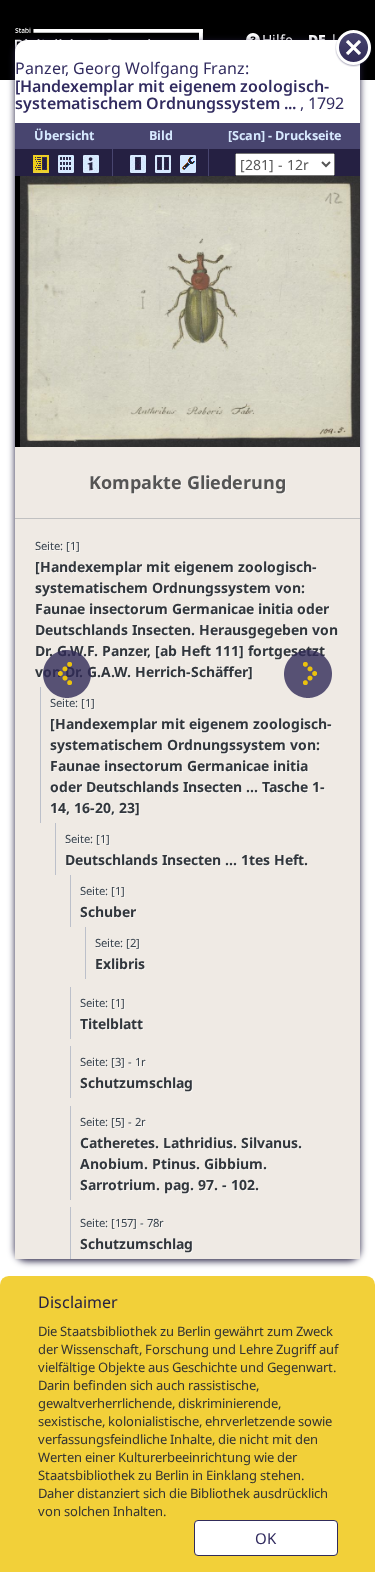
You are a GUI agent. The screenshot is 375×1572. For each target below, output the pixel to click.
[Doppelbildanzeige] (163, 164)
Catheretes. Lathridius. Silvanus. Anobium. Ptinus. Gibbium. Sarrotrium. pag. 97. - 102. (191, 1163)
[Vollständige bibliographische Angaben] (91, 164)
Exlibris (120, 963)
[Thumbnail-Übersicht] (66, 164)
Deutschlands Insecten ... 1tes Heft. (186, 859)
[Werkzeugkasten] (188, 164)
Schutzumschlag (136, 1082)
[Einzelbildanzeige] (138, 164)
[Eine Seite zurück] (67, 674)
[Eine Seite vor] (308, 674)
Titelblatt (111, 1023)
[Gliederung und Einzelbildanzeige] (41, 164)
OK (265, 1538)
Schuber (108, 911)
